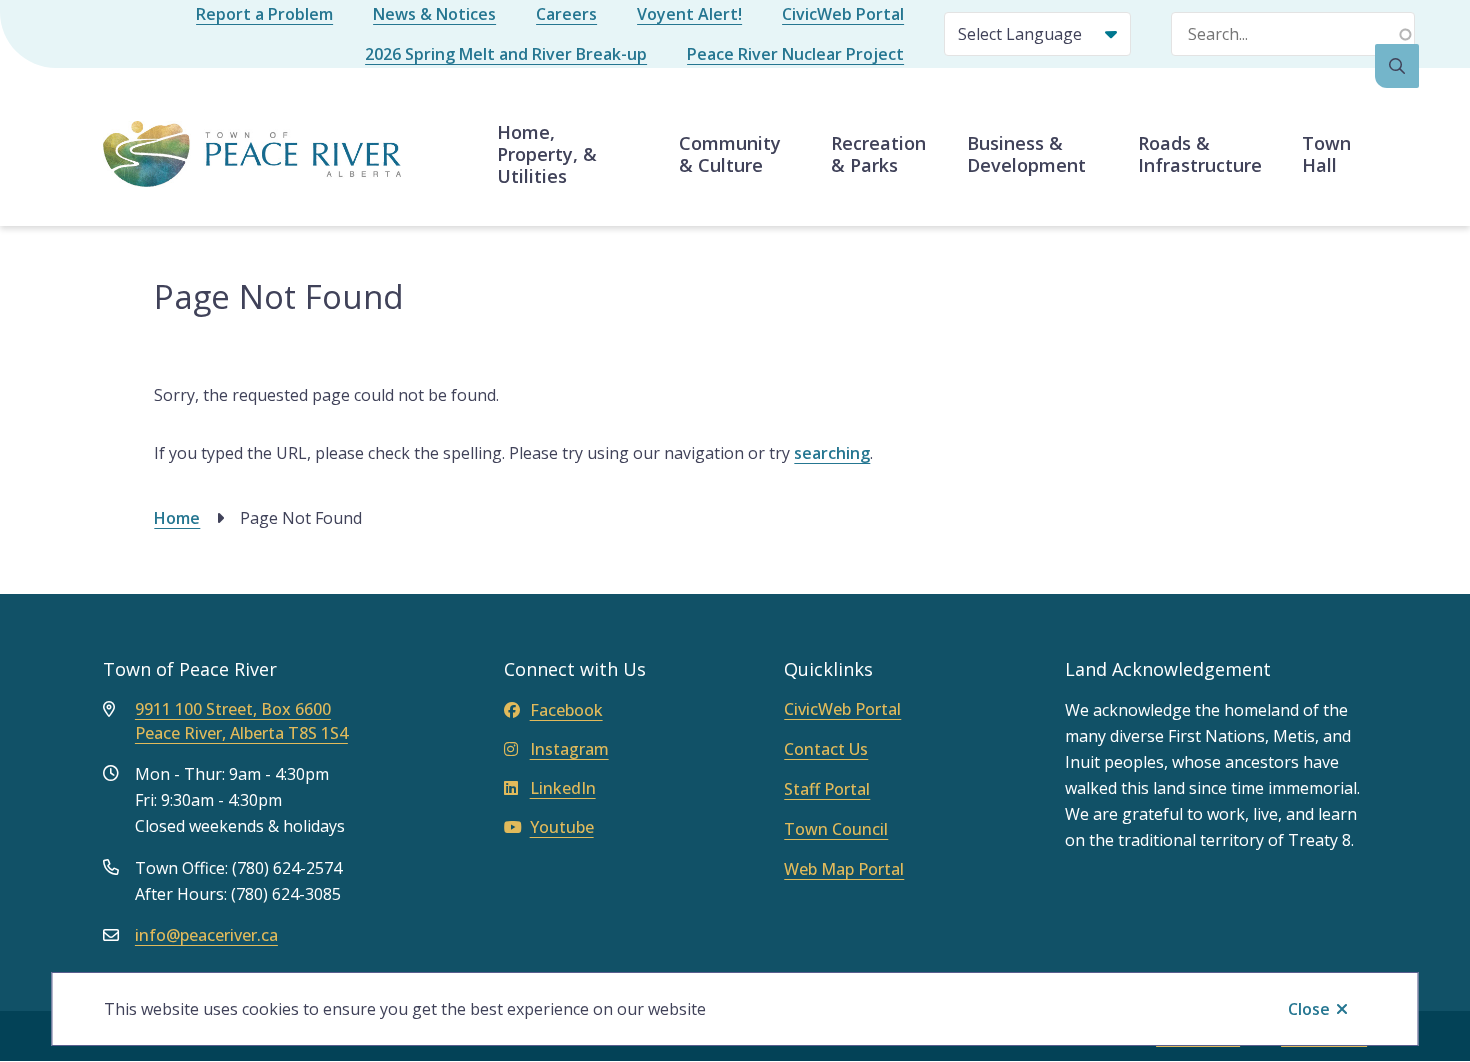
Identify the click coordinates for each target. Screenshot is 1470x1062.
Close (1309, 1009)
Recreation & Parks (878, 154)
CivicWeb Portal (843, 14)
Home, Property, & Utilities (547, 154)
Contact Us (826, 749)
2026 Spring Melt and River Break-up (506, 54)
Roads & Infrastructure (1200, 154)
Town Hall (1326, 154)
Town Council (836, 829)
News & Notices (434, 14)
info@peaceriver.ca (206, 935)
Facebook (566, 710)
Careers (566, 14)
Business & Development (1026, 154)
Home (177, 518)
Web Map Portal (844, 869)
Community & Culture (730, 154)
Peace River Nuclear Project (795, 54)
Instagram (569, 749)
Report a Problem (264, 14)
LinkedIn (563, 788)
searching (832, 453)
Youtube (562, 827)
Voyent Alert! (689, 14)
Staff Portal (827, 789)
